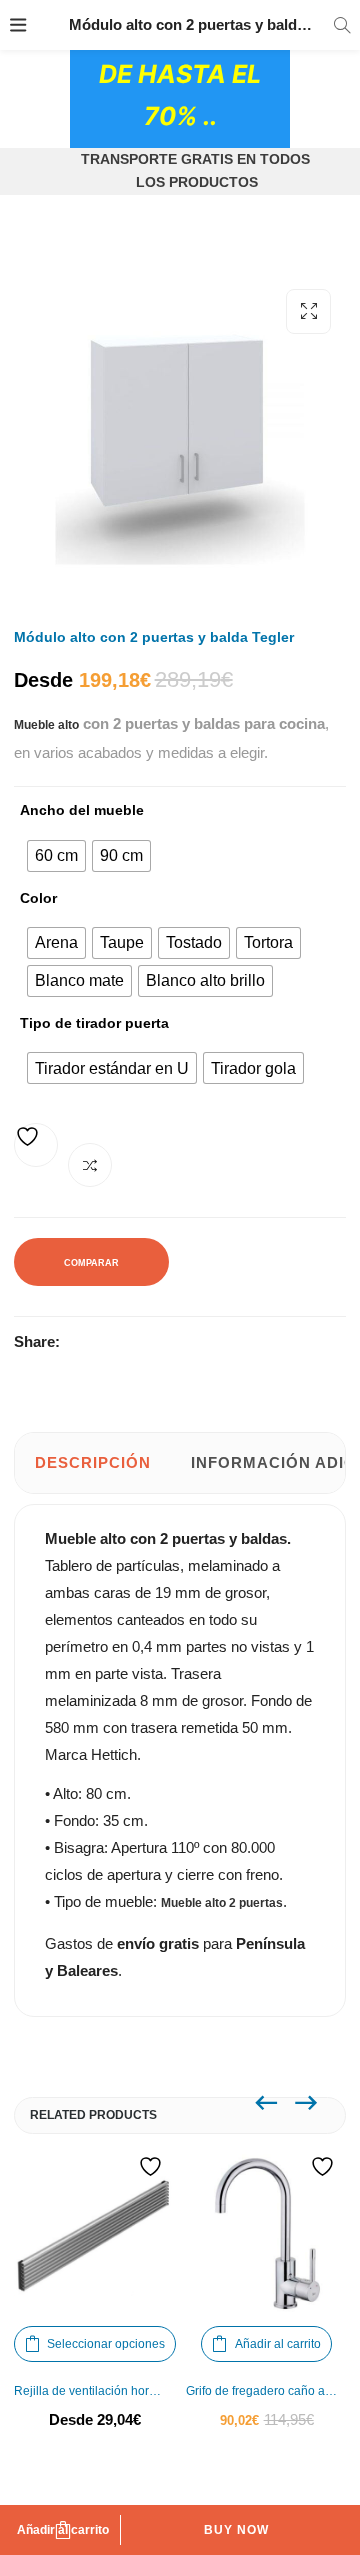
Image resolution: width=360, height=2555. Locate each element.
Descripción (93, 1462)
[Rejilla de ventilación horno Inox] (95, 2235)
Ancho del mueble (82, 810)
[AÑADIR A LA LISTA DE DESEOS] (36, 1145)
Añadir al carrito (63, 2530)
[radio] (56, 856)
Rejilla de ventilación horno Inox (95, 2391)
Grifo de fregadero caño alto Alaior (267, 2391)
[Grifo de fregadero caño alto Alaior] (267, 2235)
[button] (308, 311)
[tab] (93, 1463)
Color (38, 898)
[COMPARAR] (90, 1165)
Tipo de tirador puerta (94, 1023)
